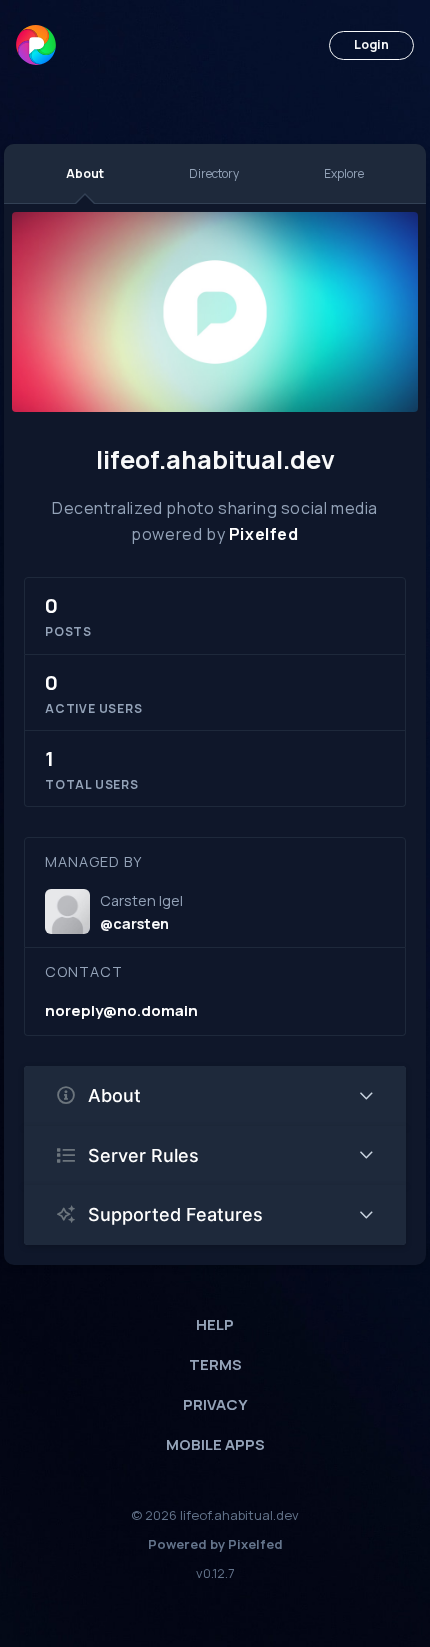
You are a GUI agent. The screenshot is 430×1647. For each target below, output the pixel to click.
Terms (215, 1364)
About (85, 173)
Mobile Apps (215, 1444)
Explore (344, 173)
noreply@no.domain (121, 1010)
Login (371, 44)
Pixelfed (264, 534)
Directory (214, 173)
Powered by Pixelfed (215, 1544)
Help (215, 1324)
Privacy (215, 1404)
